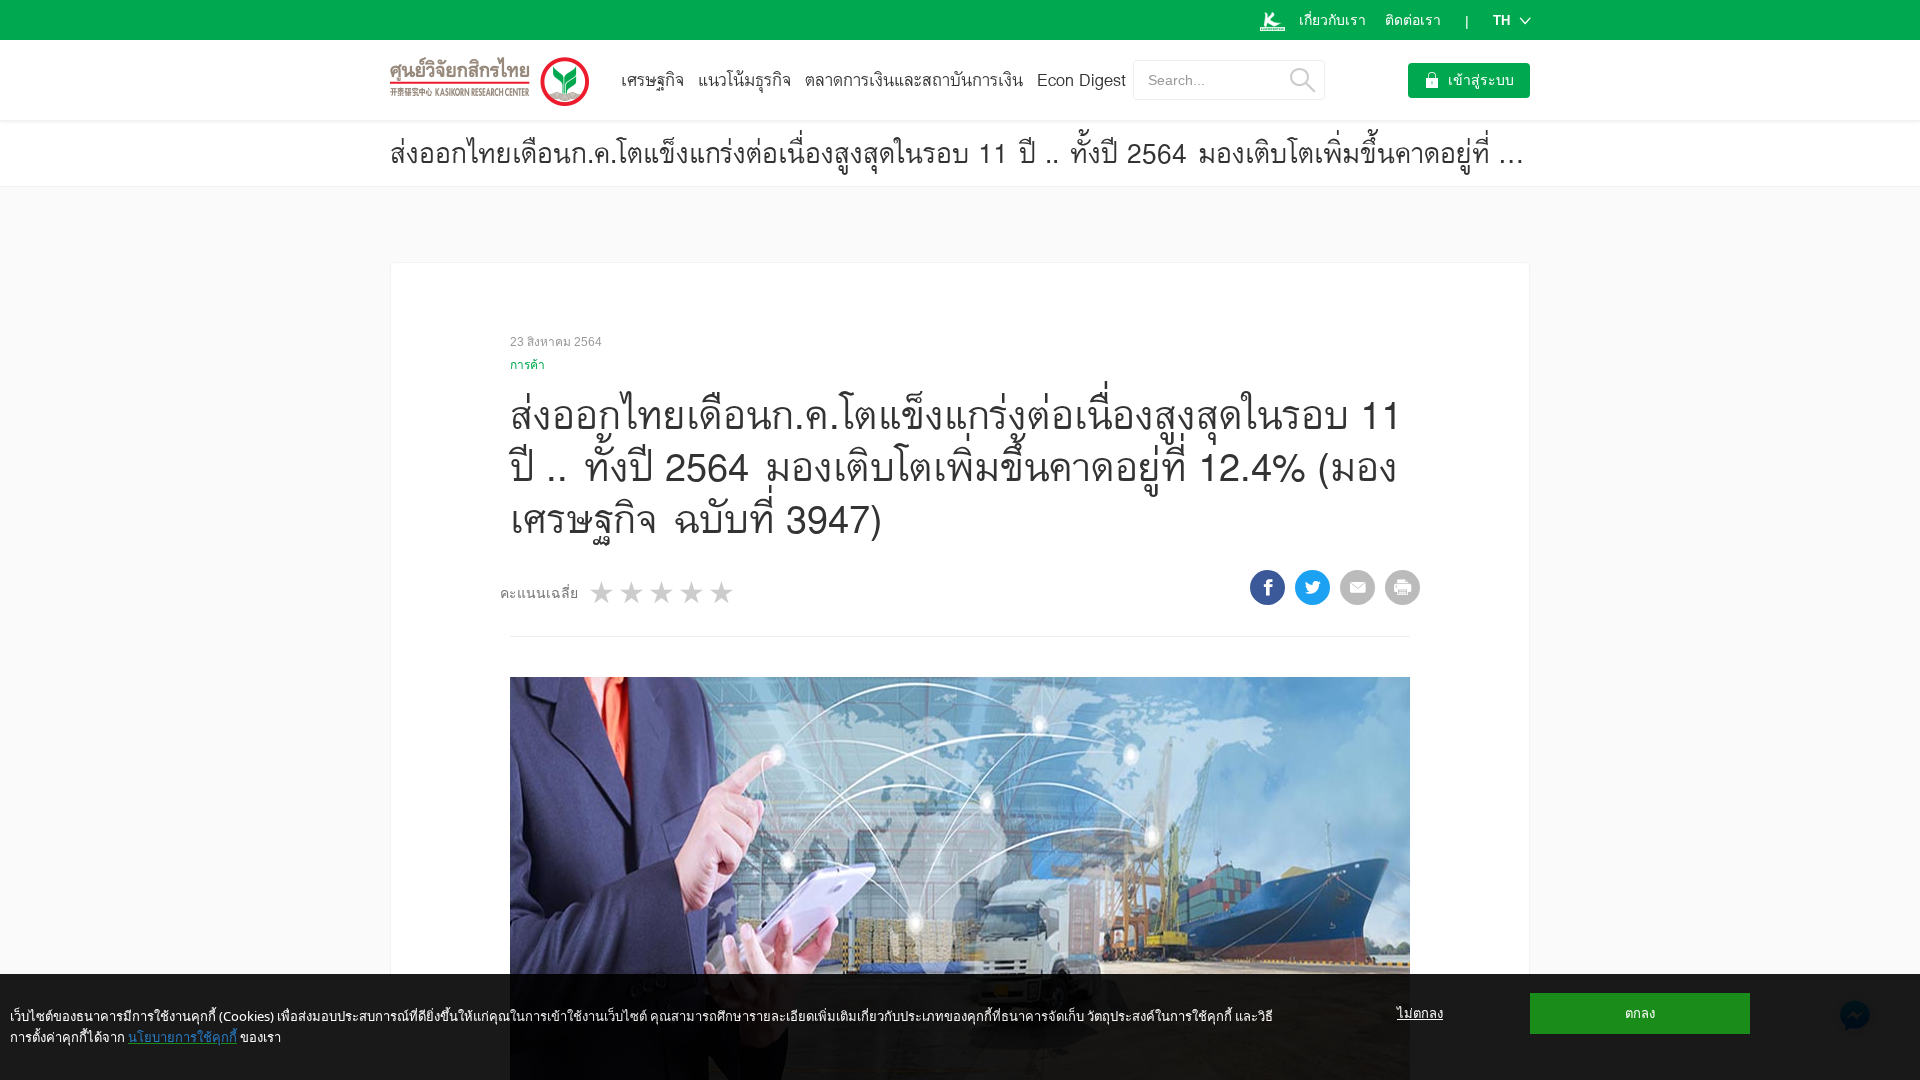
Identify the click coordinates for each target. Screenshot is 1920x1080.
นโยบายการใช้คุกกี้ (182, 1037)
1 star (603, 592)
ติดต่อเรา (1413, 20)
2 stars (633, 592)
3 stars (663, 592)
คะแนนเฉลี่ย (539, 593)
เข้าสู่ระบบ (1481, 80)
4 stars (693, 592)
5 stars (723, 592)
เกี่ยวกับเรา (1332, 20)
